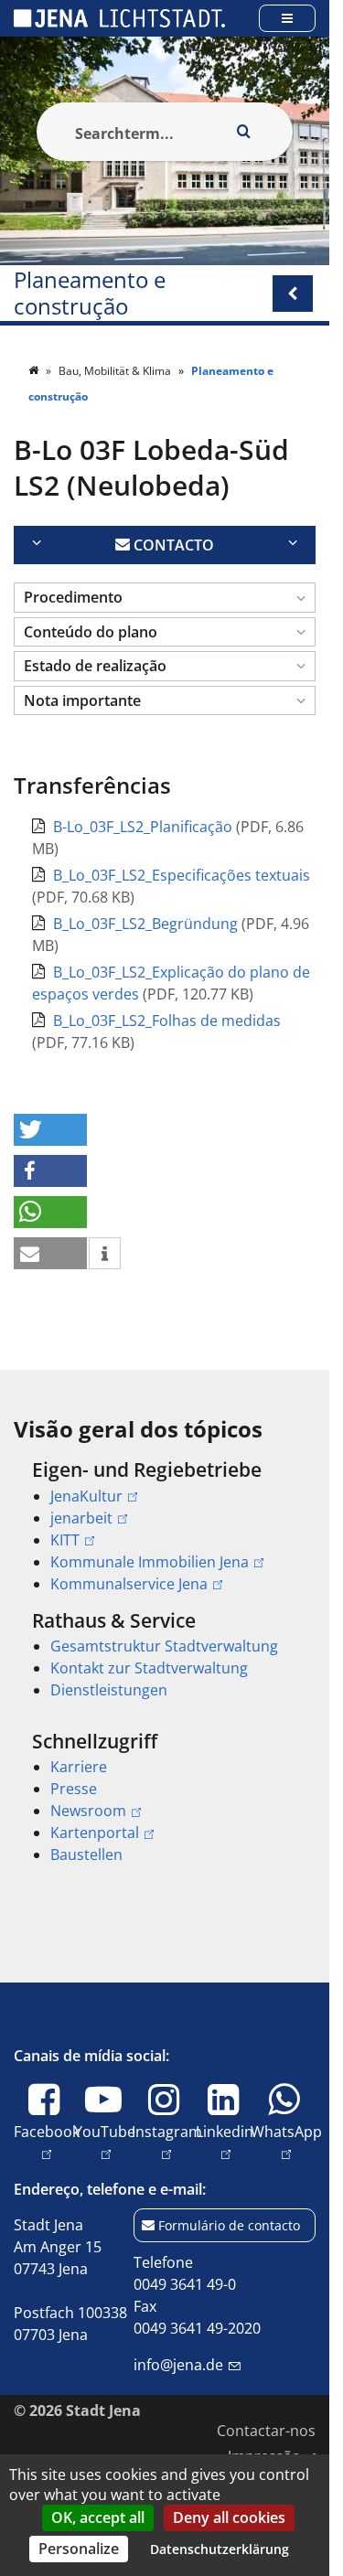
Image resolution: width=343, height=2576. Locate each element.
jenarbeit (81, 1518)
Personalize (79, 2549)
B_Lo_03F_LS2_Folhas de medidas (167, 1021)
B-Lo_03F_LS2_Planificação (145, 827)
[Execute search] (243, 132)
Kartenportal (95, 1833)
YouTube (105, 2142)
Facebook (47, 2142)
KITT (65, 1540)
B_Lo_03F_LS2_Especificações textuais (182, 875)
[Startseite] (35, 371)
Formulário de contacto (229, 2225)
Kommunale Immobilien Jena (150, 1562)
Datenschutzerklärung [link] (220, 2549)
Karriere (79, 1767)
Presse (74, 1789)
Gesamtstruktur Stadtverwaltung (164, 1646)
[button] (165, 598)
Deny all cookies (229, 2517)
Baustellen (86, 1855)
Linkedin (225, 2142)
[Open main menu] (287, 18)
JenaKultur (86, 1496)
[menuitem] (165, 1526)
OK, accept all (98, 2517)
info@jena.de (178, 2365)
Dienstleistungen (109, 1690)
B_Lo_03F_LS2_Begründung (147, 924)
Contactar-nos (266, 2431)
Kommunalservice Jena (129, 1584)
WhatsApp (286, 2142)
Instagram (167, 2142)
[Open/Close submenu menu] (293, 294)
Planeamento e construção (90, 294)
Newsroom (88, 1811)
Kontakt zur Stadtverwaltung (149, 1668)
